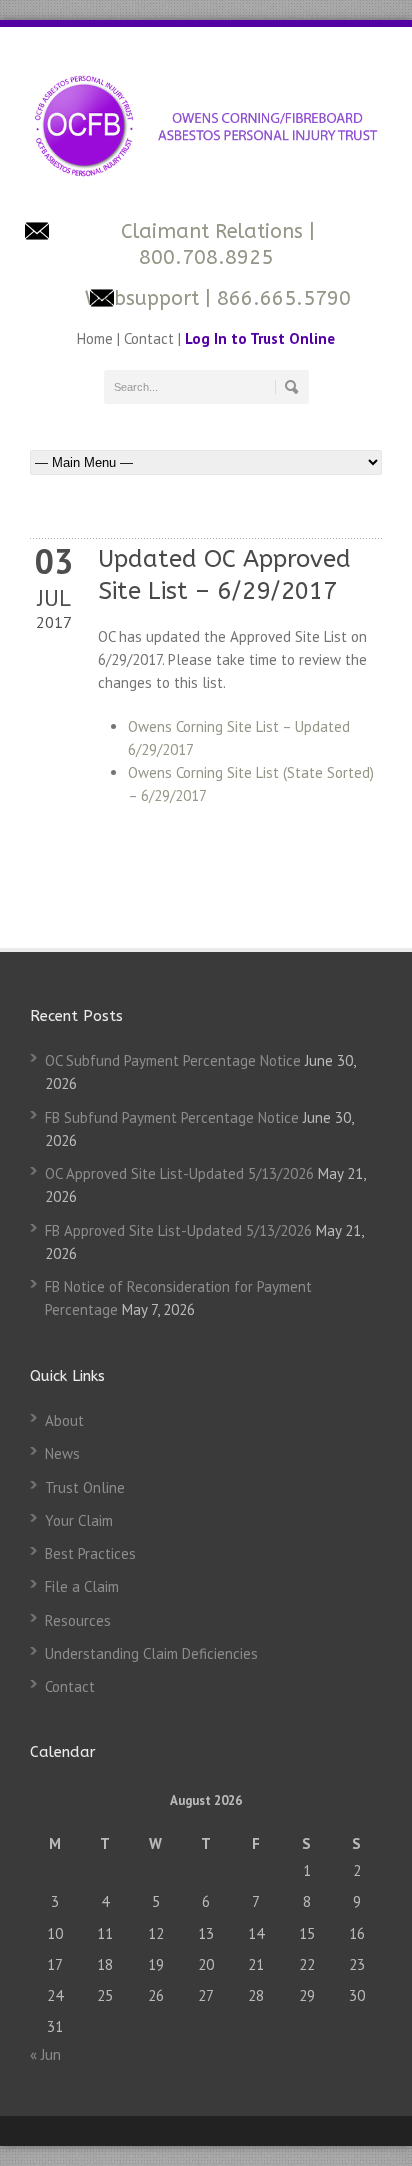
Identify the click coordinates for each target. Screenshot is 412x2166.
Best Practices (90, 1553)
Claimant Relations (215, 231)
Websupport (142, 298)
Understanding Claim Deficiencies (151, 1653)
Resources (78, 1620)
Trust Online (85, 1487)
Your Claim (79, 1520)
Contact (149, 338)
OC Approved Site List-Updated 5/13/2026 (179, 1173)
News (62, 1453)
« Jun (45, 2054)
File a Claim (82, 1586)
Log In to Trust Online (260, 338)
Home (97, 338)
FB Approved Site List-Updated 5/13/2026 (178, 1230)
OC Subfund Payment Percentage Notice (173, 1060)
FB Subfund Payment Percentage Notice (172, 1117)
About (64, 1420)
